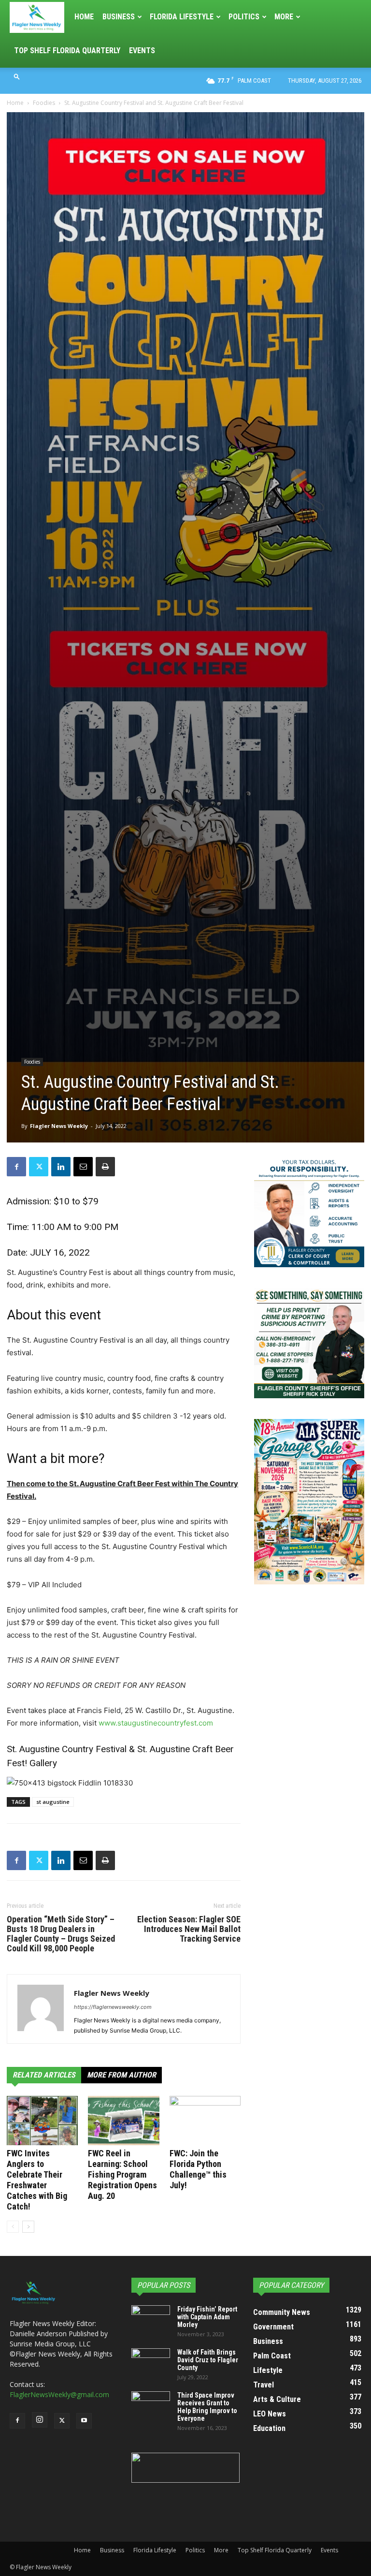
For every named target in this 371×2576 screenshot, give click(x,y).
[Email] (83, 1167)
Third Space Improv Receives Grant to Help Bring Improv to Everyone (207, 2407)
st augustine (53, 1802)
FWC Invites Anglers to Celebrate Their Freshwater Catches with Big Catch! (37, 2180)
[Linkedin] (61, 1167)
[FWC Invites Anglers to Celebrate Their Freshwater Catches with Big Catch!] (42, 2120)
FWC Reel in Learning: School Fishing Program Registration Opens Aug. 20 (122, 2174)
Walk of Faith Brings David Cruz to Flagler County (208, 2360)
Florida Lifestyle (182, 17)
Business (119, 17)
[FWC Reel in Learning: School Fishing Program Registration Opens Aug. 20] (123, 2120)
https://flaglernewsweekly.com (113, 2007)
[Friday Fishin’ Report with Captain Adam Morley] (151, 2319)
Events (142, 51)
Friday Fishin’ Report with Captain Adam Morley (207, 2317)
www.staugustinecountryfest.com (156, 1723)
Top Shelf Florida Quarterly (67, 51)
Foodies (44, 103)
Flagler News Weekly (59, 1126)
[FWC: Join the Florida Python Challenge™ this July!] (205, 2120)
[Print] (105, 1167)
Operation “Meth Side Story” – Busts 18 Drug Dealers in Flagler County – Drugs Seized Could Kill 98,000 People (61, 1934)
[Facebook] (16, 1167)
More (284, 17)
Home (84, 17)
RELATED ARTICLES (44, 2075)
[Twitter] (39, 1167)
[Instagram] (40, 2420)
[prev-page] (13, 2227)
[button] (17, 76)
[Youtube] (84, 2421)
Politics (244, 17)
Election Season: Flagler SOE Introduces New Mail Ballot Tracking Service (189, 1929)
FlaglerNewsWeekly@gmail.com (59, 2394)
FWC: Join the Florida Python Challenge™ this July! (198, 2169)
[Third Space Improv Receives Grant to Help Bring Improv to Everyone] (151, 2405)
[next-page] (28, 2227)
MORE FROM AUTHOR (121, 2075)
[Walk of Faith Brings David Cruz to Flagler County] (151, 2362)
